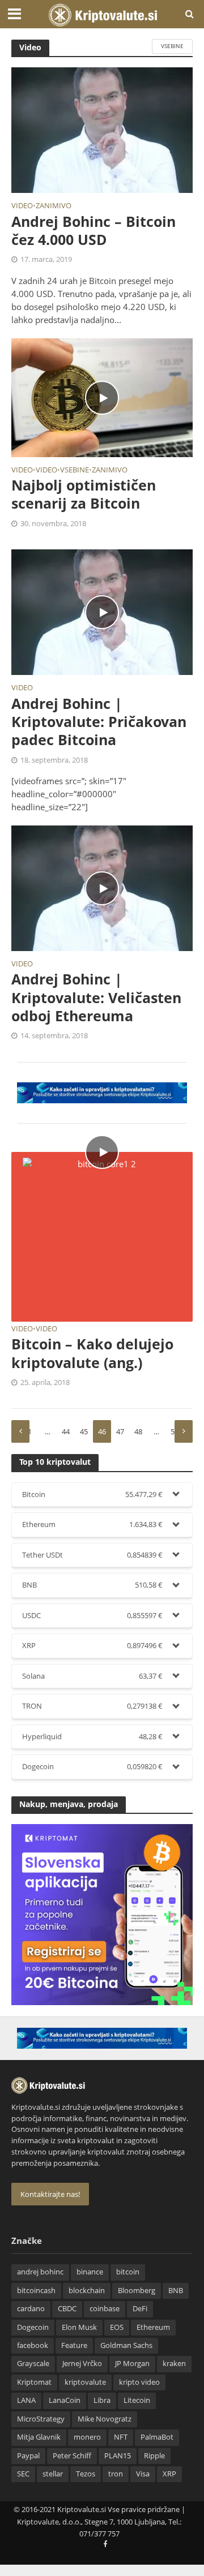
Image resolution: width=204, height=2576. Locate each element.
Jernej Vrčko (82, 2364)
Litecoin (137, 2400)
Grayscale (33, 2364)
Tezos (86, 2474)
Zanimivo (54, 207)
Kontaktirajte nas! (50, 2194)
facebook (33, 2345)
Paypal (28, 2456)
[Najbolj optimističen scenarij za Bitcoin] (102, 397)
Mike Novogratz (105, 2419)
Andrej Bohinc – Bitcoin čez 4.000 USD (93, 231)
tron (116, 2474)
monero (87, 2437)
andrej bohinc (40, 2272)
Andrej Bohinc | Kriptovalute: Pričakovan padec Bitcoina (99, 722)
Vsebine (172, 46)
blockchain (87, 2291)
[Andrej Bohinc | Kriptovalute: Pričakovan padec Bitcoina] (102, 611)
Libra (102, 2400)
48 (138, 1432)
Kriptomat (34, 2382)
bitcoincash (36, 2291)
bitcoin (128, 2272)
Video (22, 207)
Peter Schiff (72, 2456)
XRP (169, 2474)
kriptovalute (85, 2382)
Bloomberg (137, 2291)
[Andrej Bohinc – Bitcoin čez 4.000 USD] (102, 129)
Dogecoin (33, 2327)
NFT (121, 2437)
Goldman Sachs (126, 2345)
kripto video (139, 2382)
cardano (31, 2309)
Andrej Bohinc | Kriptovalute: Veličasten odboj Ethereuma (96, 997)
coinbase (105, 2309)
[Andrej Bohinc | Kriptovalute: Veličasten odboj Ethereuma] (102, 887)
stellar (53, 2474)
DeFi (140, 2309)
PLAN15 (118, 2456)
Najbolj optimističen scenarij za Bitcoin (84, 494)
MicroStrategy (41, 2419)
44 (66, 1432)
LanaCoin (65, 2400)
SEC (23, 2474)
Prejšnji (20, 1431)
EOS (117, 2327)
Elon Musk (79, 2327)
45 (84, 1432)
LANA (26, 2400)
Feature (74, 2345)
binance (90, 2272)
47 (120, 1432)
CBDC (67, 2309)
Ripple (154, 2456)
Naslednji (184, 1431)
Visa (143, 2474)
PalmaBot (157, 2437)
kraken (174, 2364)
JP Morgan (132, 2364)
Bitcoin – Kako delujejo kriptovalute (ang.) (92, 1353)
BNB (176, 2291)
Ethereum (153, 2327)
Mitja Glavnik (39, 2437)
